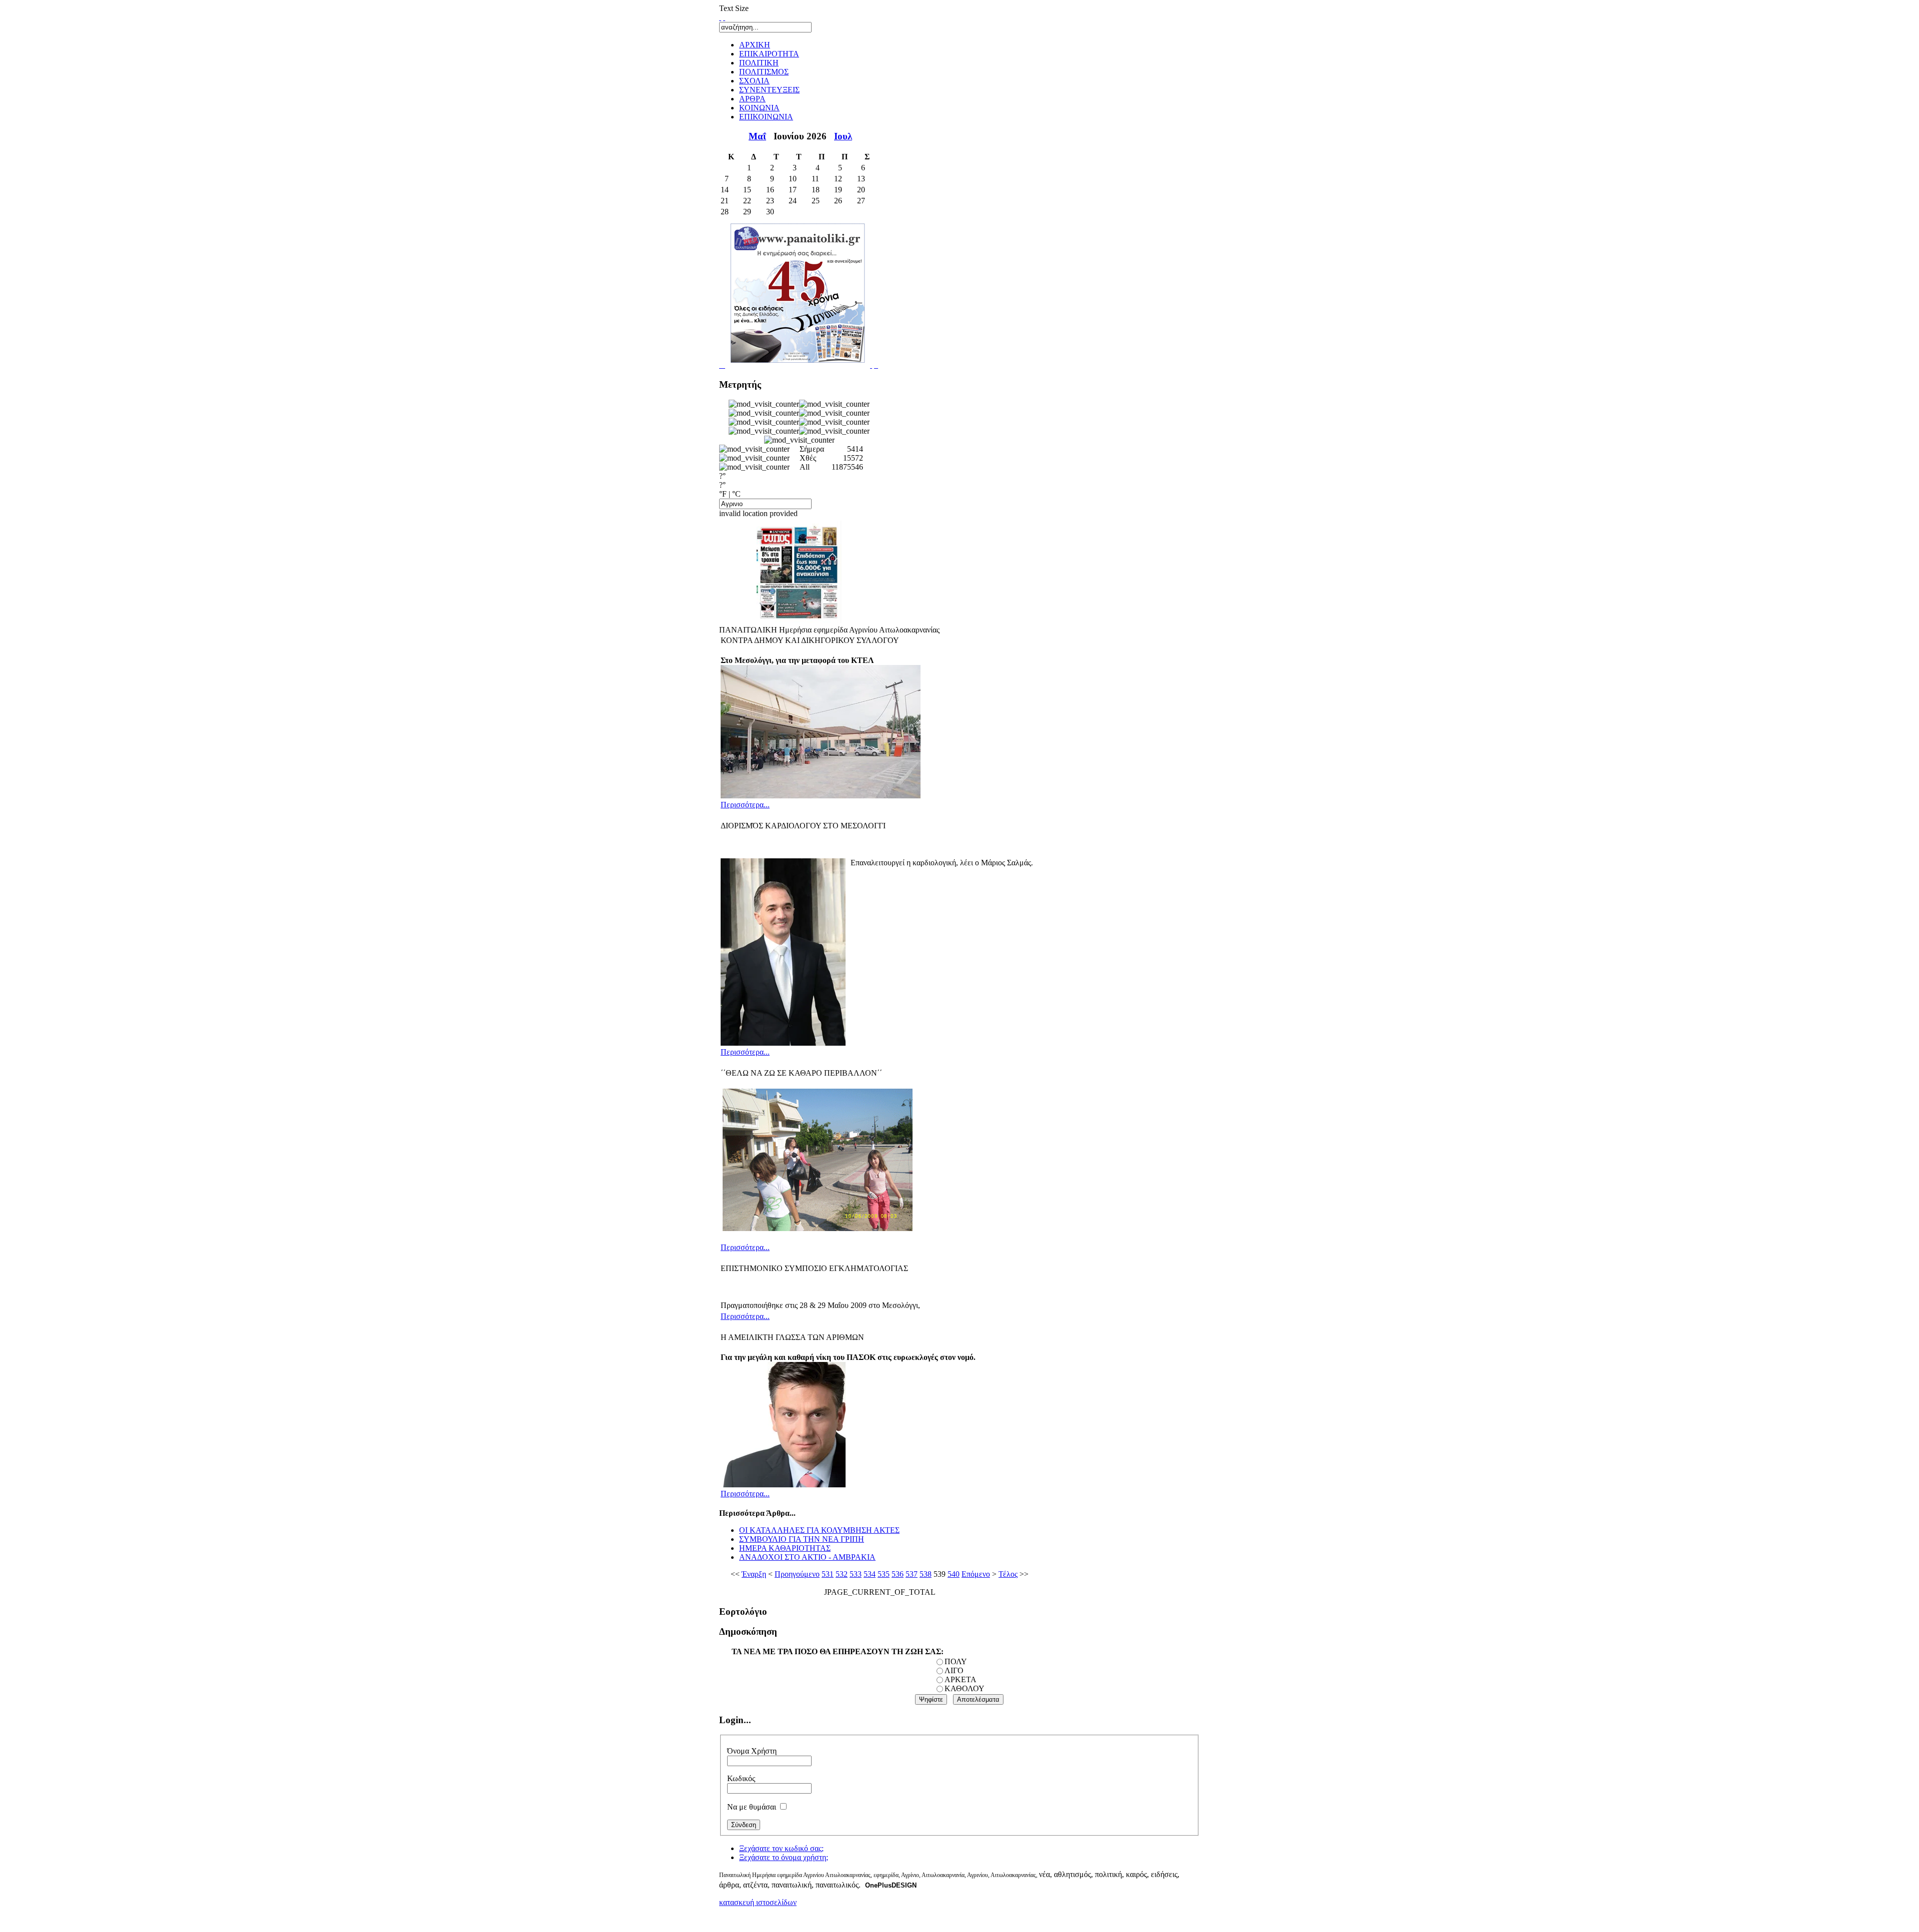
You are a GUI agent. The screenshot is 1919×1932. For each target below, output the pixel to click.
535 (884, 1574)
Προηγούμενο (797, 1574)
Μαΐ (757, 136)
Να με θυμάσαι (752, 1807)
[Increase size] (720, 17)
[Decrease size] (724, 17)
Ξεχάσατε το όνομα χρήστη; (784, 1857)
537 (912, 1574)
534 (870, 1574)
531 (828, 1574)
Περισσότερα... (745, 805)
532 (842, 1574)
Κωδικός (741, 1778)
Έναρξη (754, 1574)
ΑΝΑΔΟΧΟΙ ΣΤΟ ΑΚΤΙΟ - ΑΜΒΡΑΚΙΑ (807, 1557)
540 (954, 1574)
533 (856, 1574)
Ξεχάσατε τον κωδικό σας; (781, 1848)
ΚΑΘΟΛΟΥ (964, 1688)
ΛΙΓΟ (954, 1670)
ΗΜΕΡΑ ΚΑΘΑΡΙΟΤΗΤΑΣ (785, 1548)
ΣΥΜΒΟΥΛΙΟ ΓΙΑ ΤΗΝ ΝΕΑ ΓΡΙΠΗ (802, 1539)
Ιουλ (843, 136)
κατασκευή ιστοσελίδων (758, 1902)
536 (898, 1574)
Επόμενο (976, 1574)
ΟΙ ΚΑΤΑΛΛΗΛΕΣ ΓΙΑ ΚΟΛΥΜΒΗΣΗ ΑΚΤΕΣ (819, 1530)
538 (926, 1574)
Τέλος (1008, 1574)
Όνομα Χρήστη (752, 1751)
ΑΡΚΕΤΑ (960, 1679)
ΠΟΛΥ (956, 1661)
